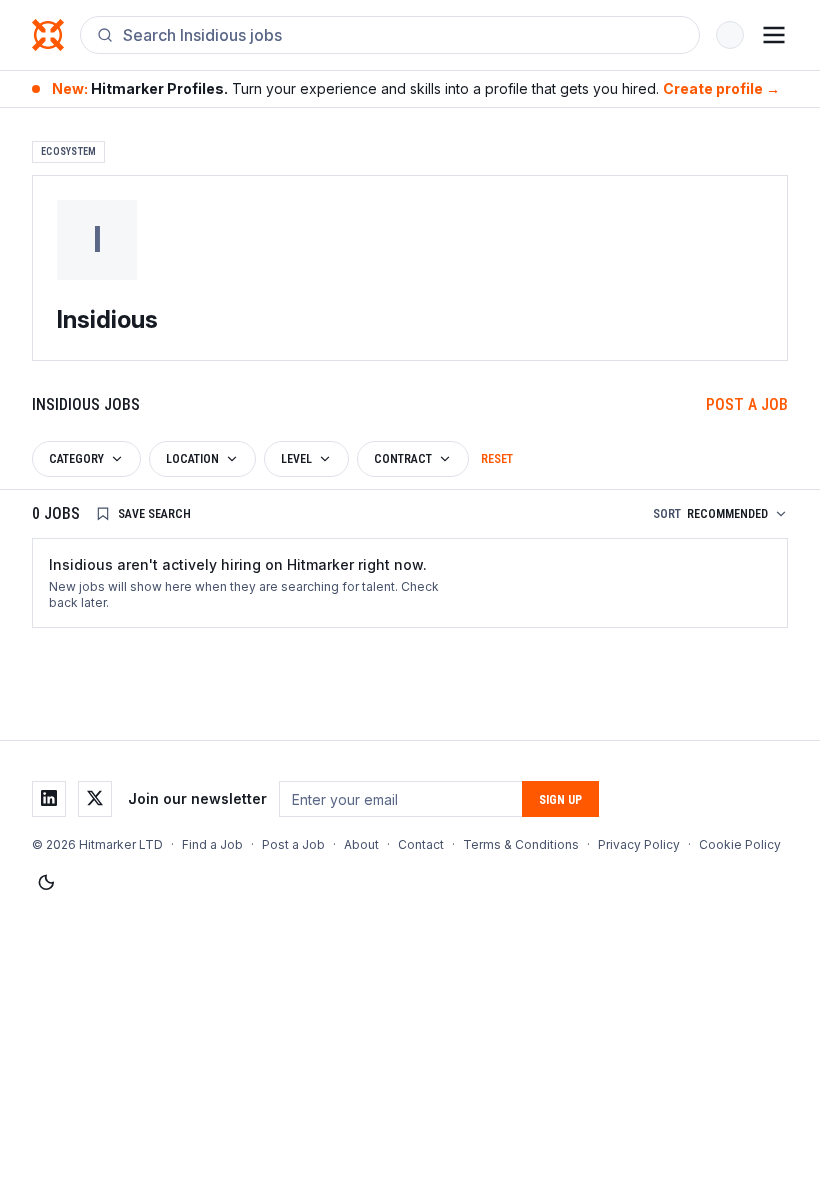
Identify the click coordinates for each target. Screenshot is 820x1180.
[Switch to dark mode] (46, 883)
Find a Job (212, 844)
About (361, 844)
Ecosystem (68, 151)
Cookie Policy (740, 844)
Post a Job (747, 404)
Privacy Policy (639, 844)
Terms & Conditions (521, 844)
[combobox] (403, 35)
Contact (421, 844)
